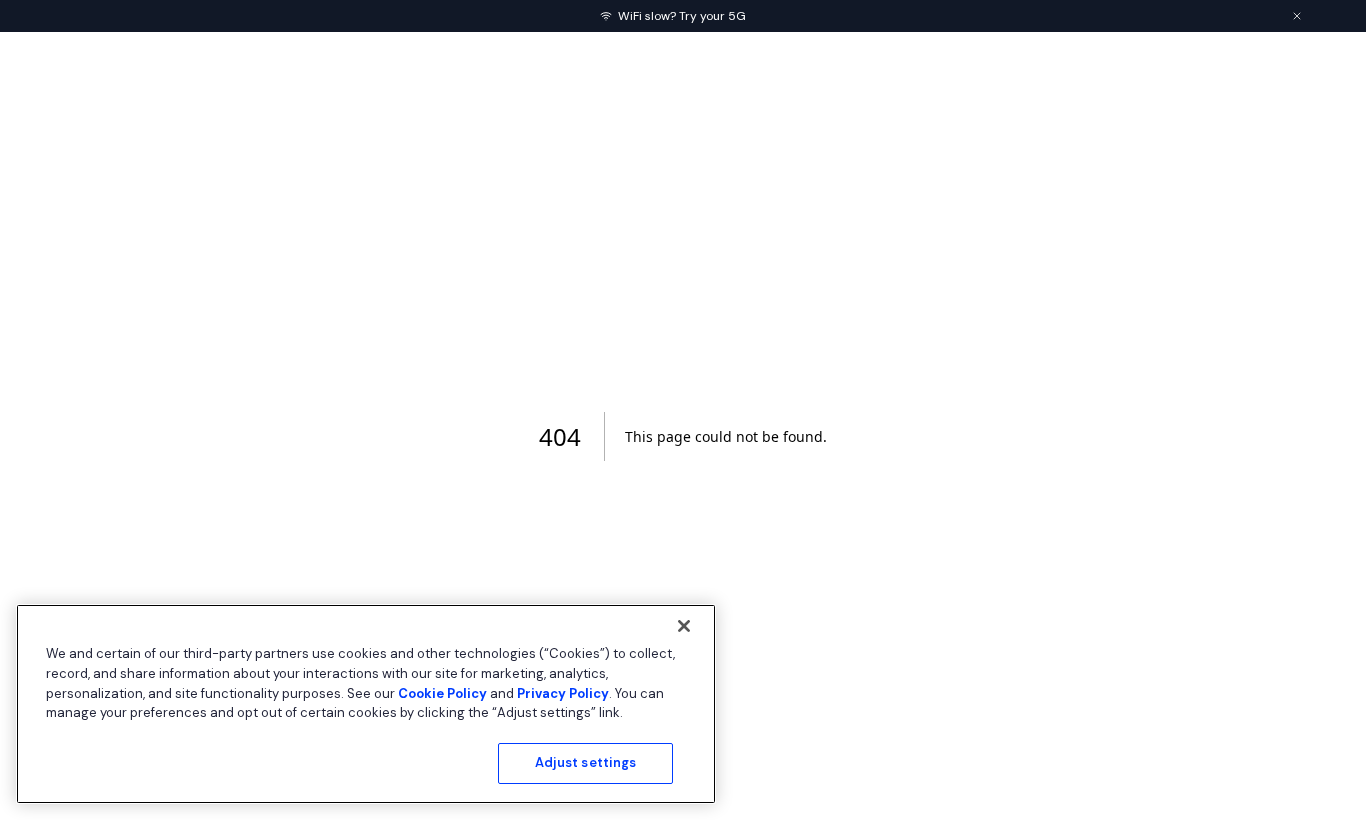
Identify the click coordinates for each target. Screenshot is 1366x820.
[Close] (684, 626)
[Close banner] (1297, 16)
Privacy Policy (563, 692)
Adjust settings (586, 762)
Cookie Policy (442, 692)
